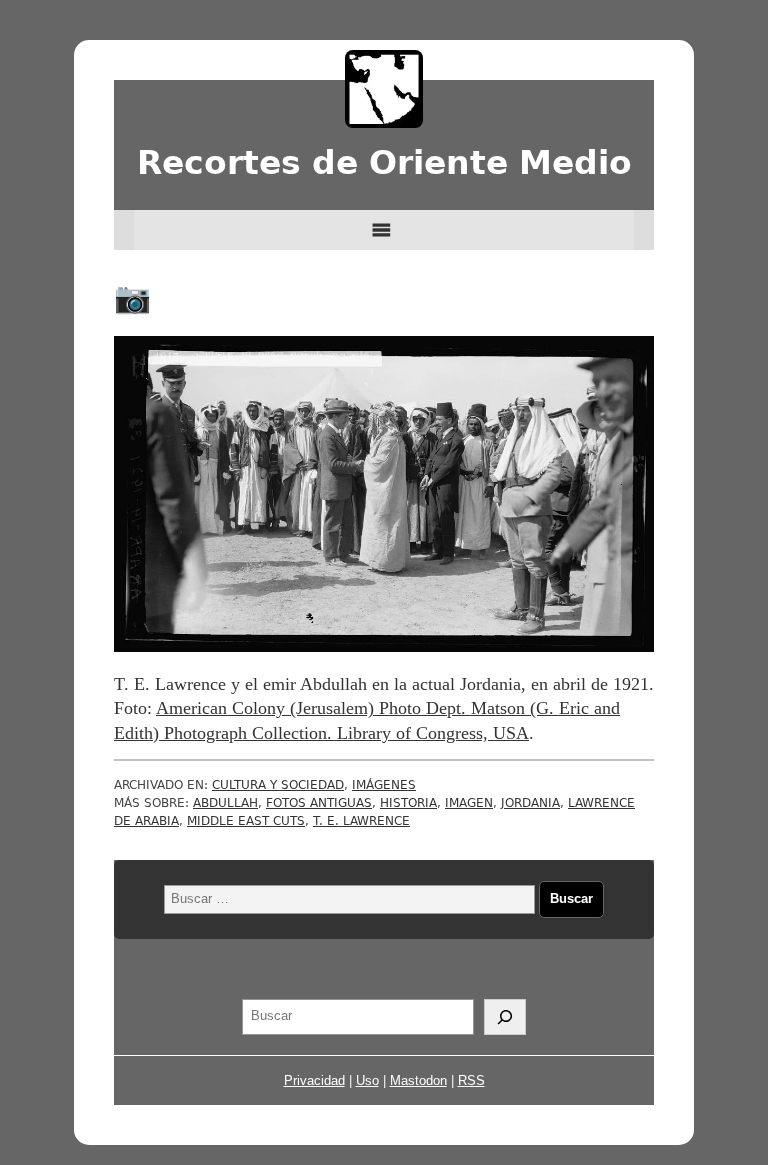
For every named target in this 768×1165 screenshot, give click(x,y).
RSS (471, 1080)
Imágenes (384, 785)
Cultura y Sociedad (278, 785)
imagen (469, 803)
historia (408, 803)
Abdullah (225, 803)
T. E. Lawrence (361, 821)
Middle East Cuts (246, 821)
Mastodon (418, 1080)
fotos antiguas (319, 803)
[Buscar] (505, 1017)
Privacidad (314, 1080)
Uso (367, 1080)
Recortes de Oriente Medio (384, 162)
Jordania (530, 803)
